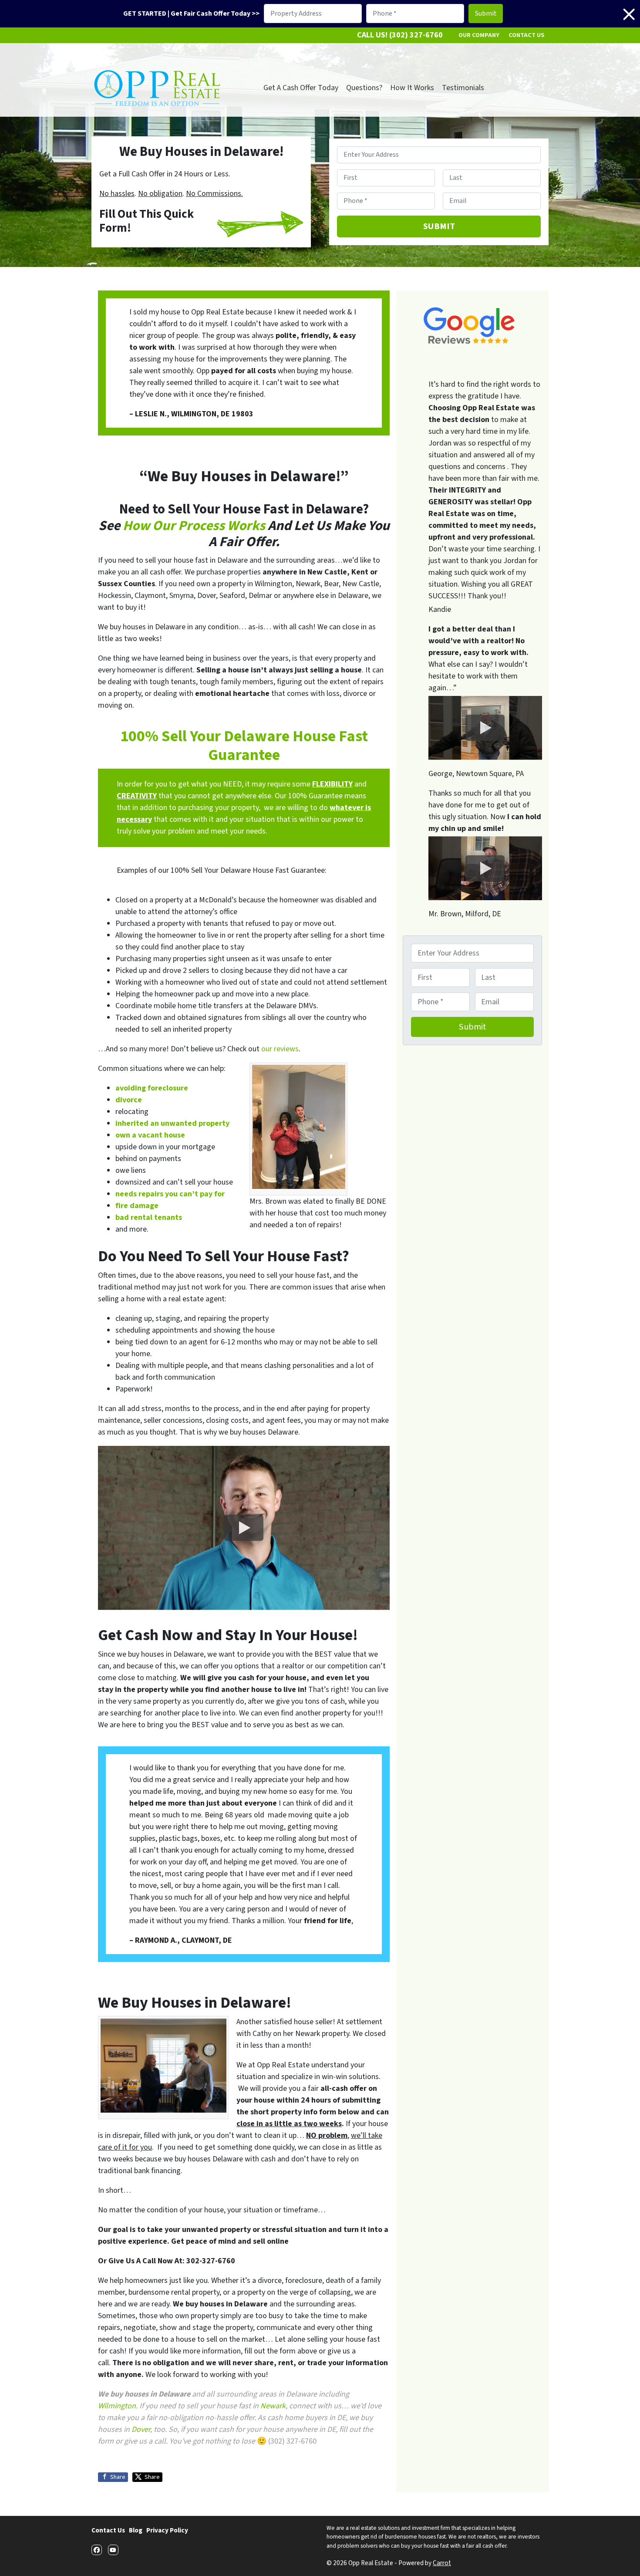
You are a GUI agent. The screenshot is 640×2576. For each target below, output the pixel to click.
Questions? (364, 88)
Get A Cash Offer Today (301, 88)
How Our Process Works (194, 526)
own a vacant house (150, 1135)
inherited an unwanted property (172, 1123)
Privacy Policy (167, 2530)
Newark (273, 2406)
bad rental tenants (149, 1217)
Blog (136, 2530)
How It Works (412, 88)
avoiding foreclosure (152, 1088)
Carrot (442, 2563)
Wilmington (117, 2406)
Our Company (479, 35)
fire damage (137, 1206)
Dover (141, 2429)
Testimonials (463, 88)
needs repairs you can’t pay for (170, 1194)
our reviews (280, 1049)
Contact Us (527, 35)
